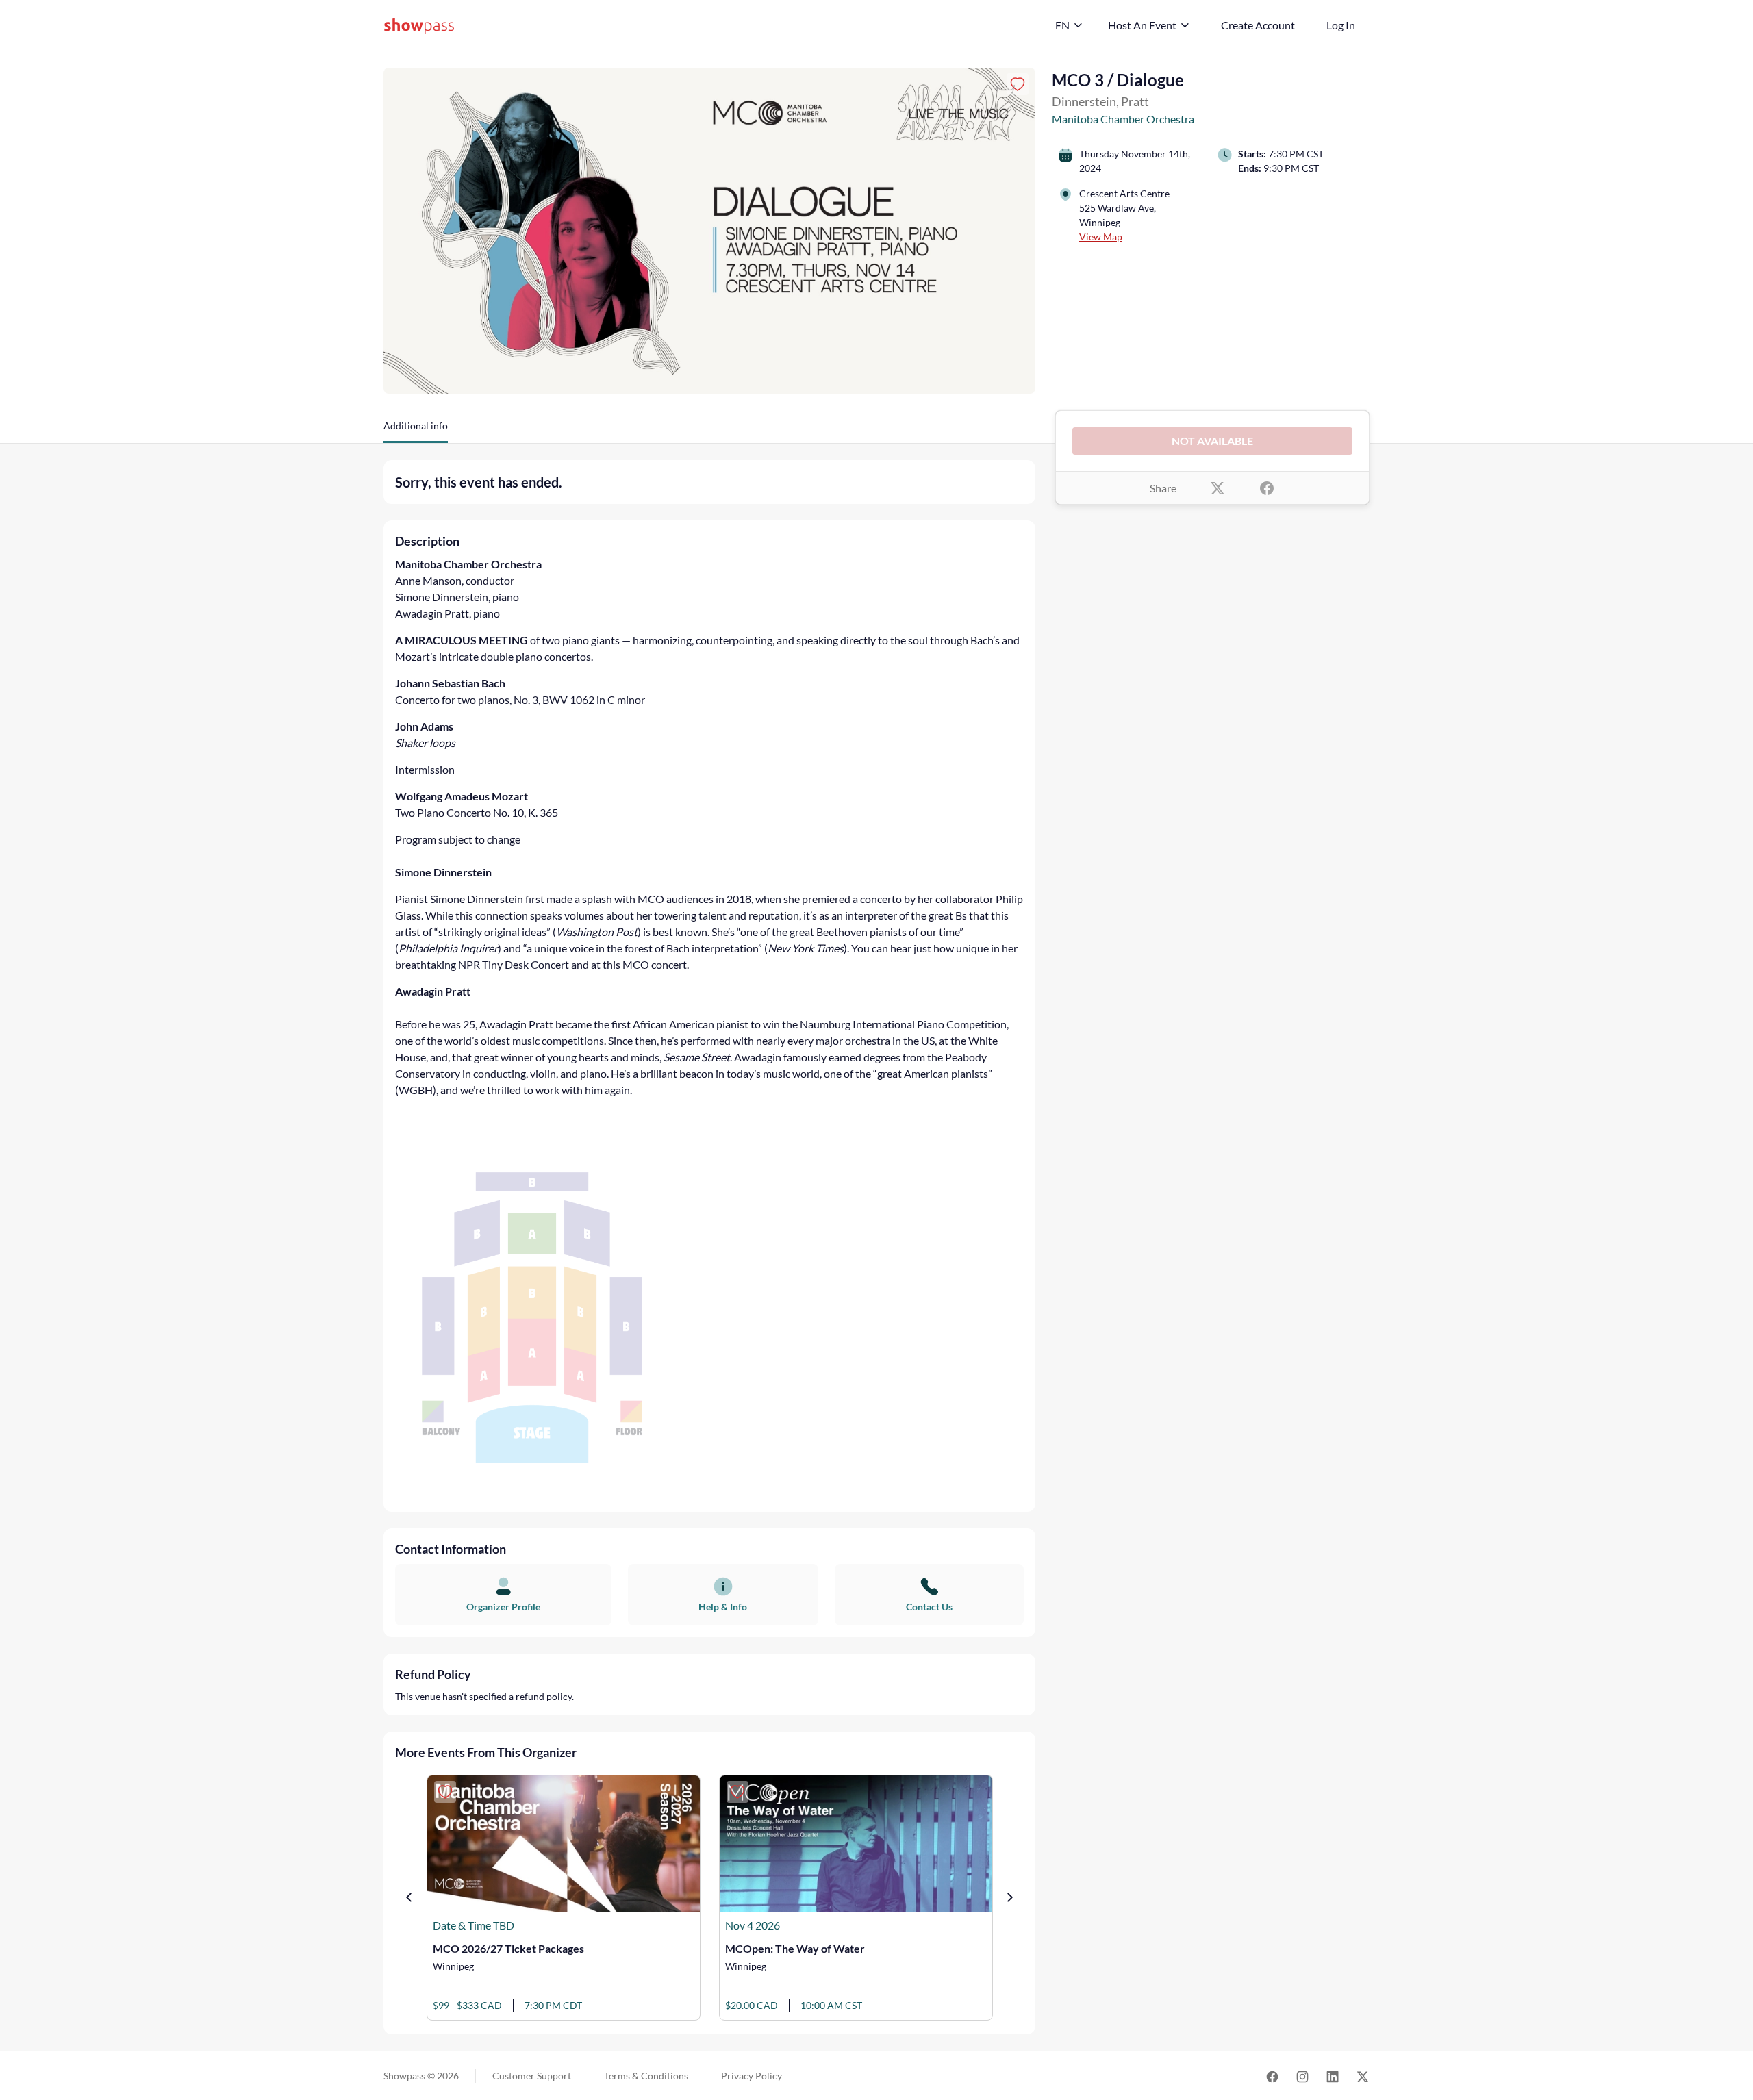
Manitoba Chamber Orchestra (1123, 119)
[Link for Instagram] (1302, 2076)
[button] (416, 431)
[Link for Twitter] (1363, 2076)
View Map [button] (1101, 237)
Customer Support (532, 2076)
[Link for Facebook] (1272, 2076)
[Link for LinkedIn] (1333, 2076)
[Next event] (1010, 1897)
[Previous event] (409, 1897)
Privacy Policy (752, 2076)
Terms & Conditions (646, 2076)
